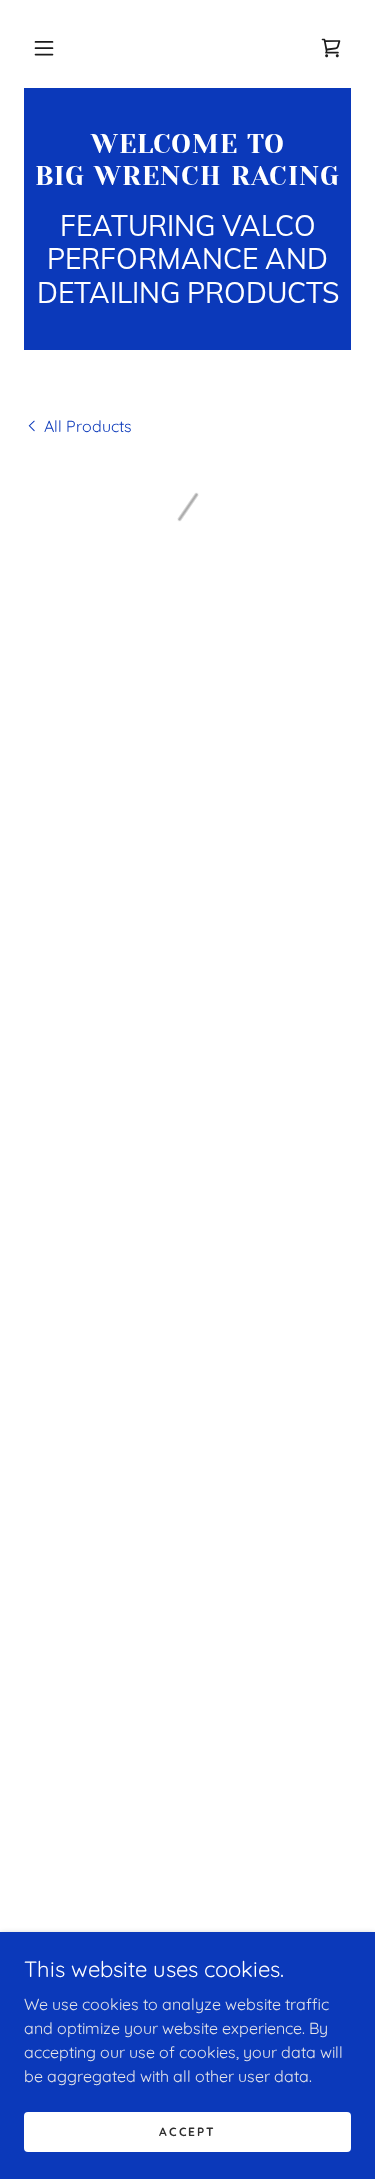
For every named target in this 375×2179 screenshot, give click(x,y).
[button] (44, 48)
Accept (187, 2131)
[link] (187, 160)
